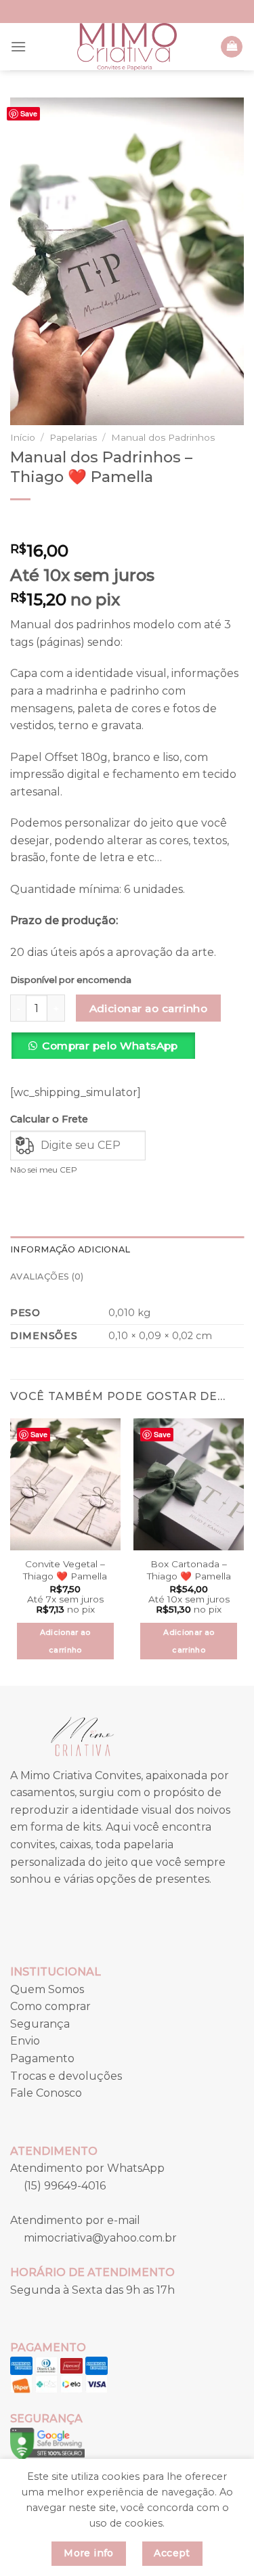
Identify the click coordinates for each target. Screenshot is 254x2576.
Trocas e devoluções (66, 2076)
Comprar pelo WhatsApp (110, 1046)
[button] (108, 1051)
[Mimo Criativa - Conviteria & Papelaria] (127, 47)
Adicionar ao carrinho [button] (65, 1641)
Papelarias (73, 437)
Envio (25, 2041)
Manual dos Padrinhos (163, 437)
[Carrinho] (232, 47)
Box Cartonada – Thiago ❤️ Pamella (189, 1570)
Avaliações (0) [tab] (47, 1276)
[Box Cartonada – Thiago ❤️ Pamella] (189, 1484)
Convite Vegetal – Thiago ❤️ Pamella (65, 1570)
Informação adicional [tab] (70, 1249)
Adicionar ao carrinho (149, 1008)
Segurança (40, 2024)
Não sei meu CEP (44, 1170)
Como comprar (50, 2006)
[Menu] (18, 46)
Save (29, 113)
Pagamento (42, 2058)
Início (23, 437)
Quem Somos (47, 1989)
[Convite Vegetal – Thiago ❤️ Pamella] (65, 1484)
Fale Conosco (46, 2093)
